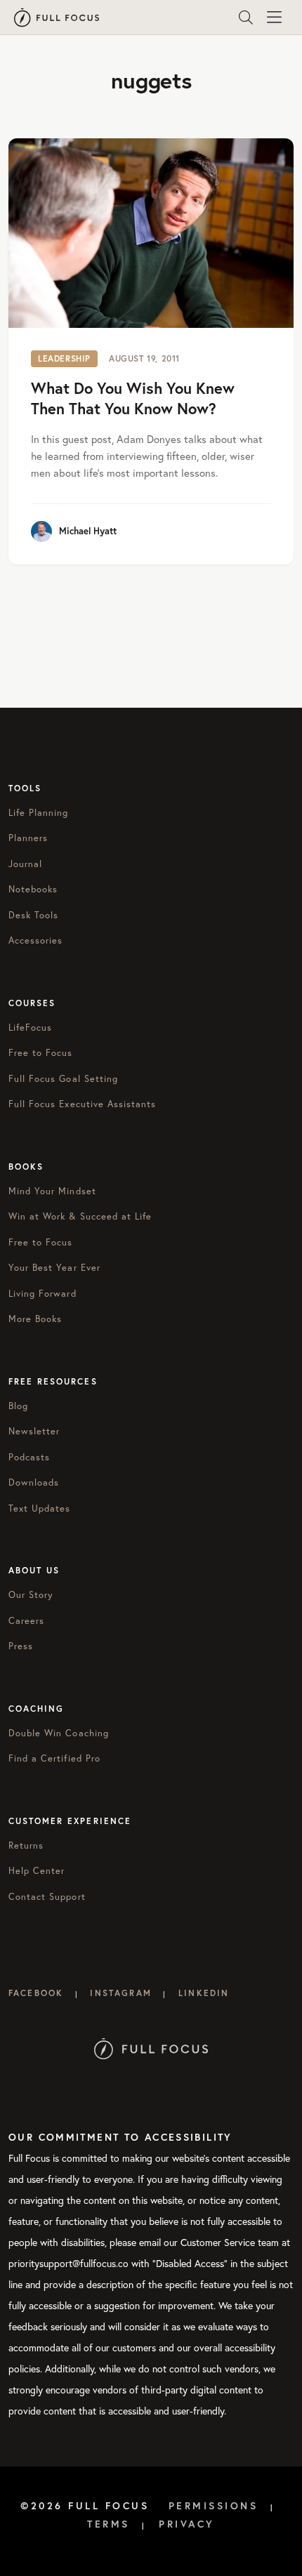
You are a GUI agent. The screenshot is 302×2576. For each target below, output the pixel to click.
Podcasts (29, 1457)
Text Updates (39, 1508)
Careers (26, 1621)
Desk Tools (33, 915)
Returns (26, 1845)
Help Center (37, 1871)
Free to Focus (41, 1053)
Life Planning (39, 813)
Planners (28, 838)
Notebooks (33, 889)
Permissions (214, 2506)
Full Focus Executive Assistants (82, 1104)
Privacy (187, 2524)
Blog (18, 1406)
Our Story (31, 1595)
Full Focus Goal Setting (63, 1079)
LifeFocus (30, 1028)
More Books (35, 1319)
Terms (109, 2524)
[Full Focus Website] (151, 2048)
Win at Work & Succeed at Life (80, 1216)
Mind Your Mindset (52, 1191)
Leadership (64, 358)
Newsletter (34, 1431)
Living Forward (42, 1294)
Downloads (34, 1482)
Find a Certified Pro (54, 1758)
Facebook (36, 1993)
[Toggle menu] (274, 18)
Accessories (35, 940)
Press (21, 1646)
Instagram (120, 1993)
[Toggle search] (246, 18)
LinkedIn (204, 1993)
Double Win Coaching (59, 1733)
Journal (25, 864)
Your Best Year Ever (54, 1268)
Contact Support (47, 1897)
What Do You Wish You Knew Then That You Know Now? (133, 398)
